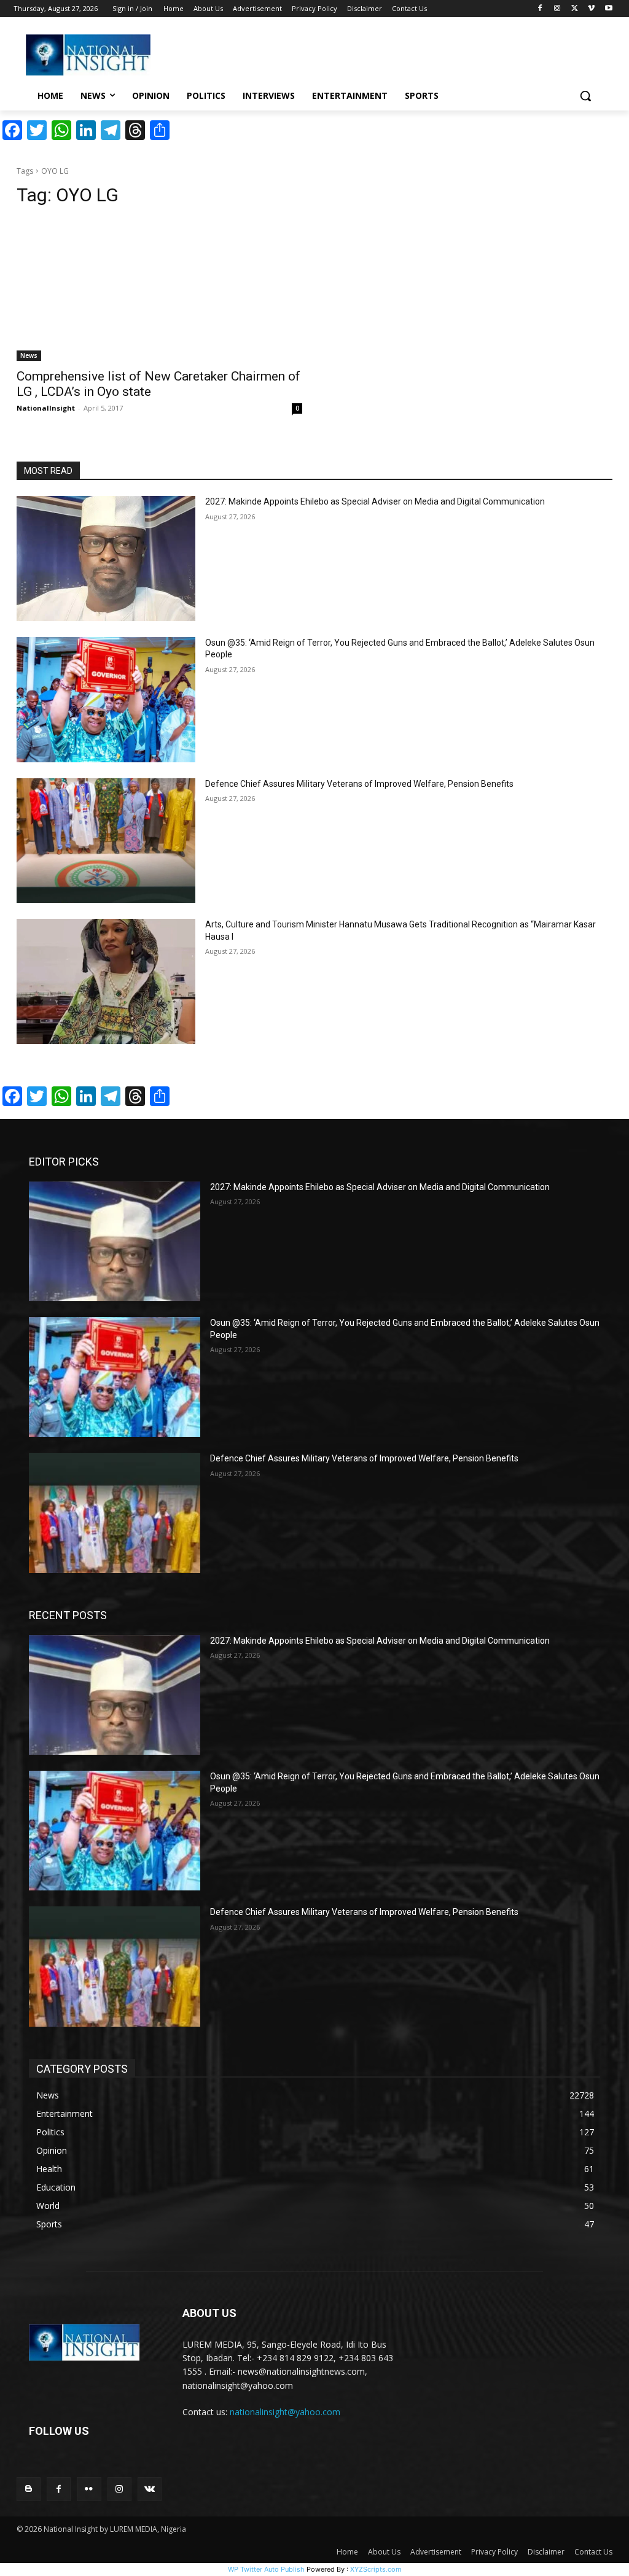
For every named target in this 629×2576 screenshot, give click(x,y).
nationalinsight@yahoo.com (285, 2412)
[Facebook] (540, 9)
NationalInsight (46, 408)
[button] (585, 96)
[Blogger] (29, 2489)
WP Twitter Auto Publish (266, 2569)
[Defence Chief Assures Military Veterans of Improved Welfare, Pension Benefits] (106, 841)
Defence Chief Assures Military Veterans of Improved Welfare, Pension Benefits (359, 784)
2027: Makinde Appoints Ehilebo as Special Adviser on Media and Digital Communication (375, 501)
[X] (575, 9)
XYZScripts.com (376, 2569)
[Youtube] (608, 9)
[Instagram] (557, 9)
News (29, 355)
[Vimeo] (591, 9)
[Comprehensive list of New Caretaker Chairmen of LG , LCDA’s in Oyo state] (159, 290)
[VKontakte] (150, 2489)
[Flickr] (89, 2489)
